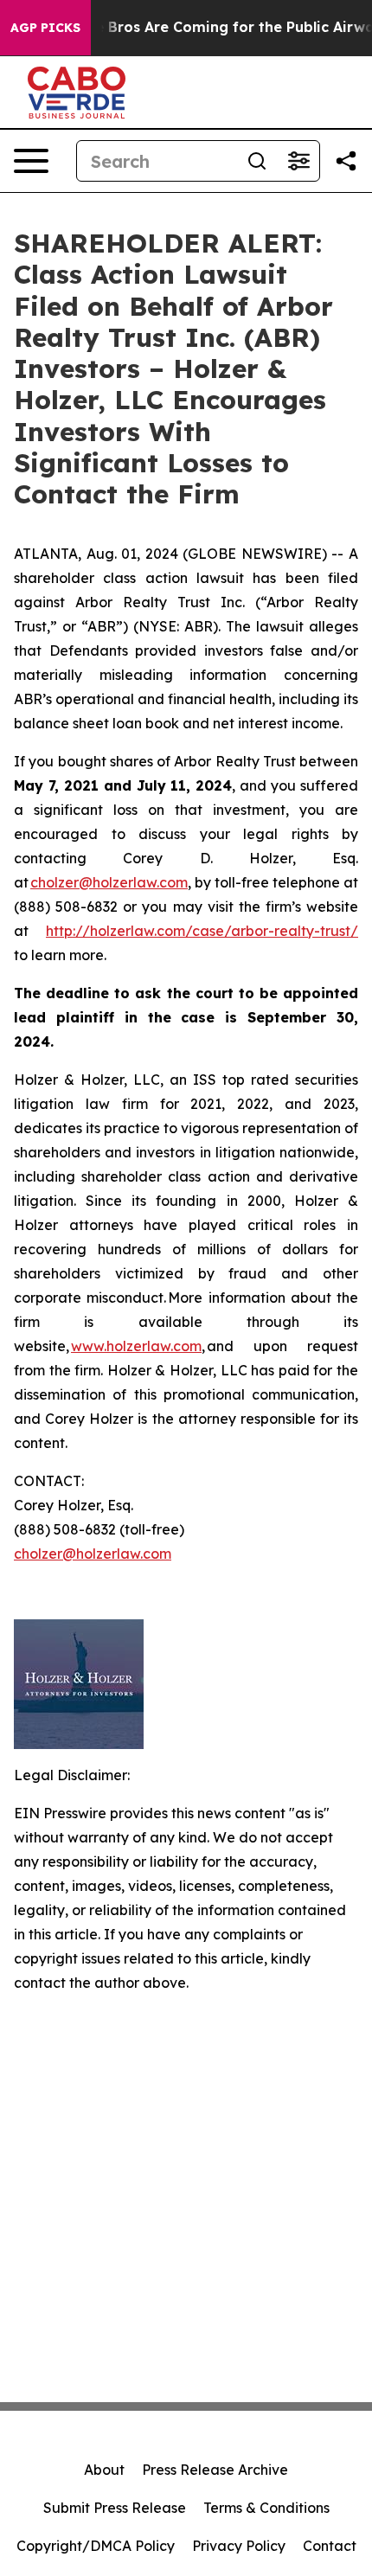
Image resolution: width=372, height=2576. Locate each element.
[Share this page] (346, 161)
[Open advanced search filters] (298, 161)
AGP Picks (45, 28)
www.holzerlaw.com (136, 1346)
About (104, 2470)
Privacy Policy (239, 2546)
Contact (330, 2546)
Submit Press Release (115, 2508)
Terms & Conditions (266, 2508)
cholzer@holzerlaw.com (109, 882)
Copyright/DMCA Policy (96, 2546)
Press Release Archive (215, 2470)
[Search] (257, 161)
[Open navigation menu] (31, 161)
